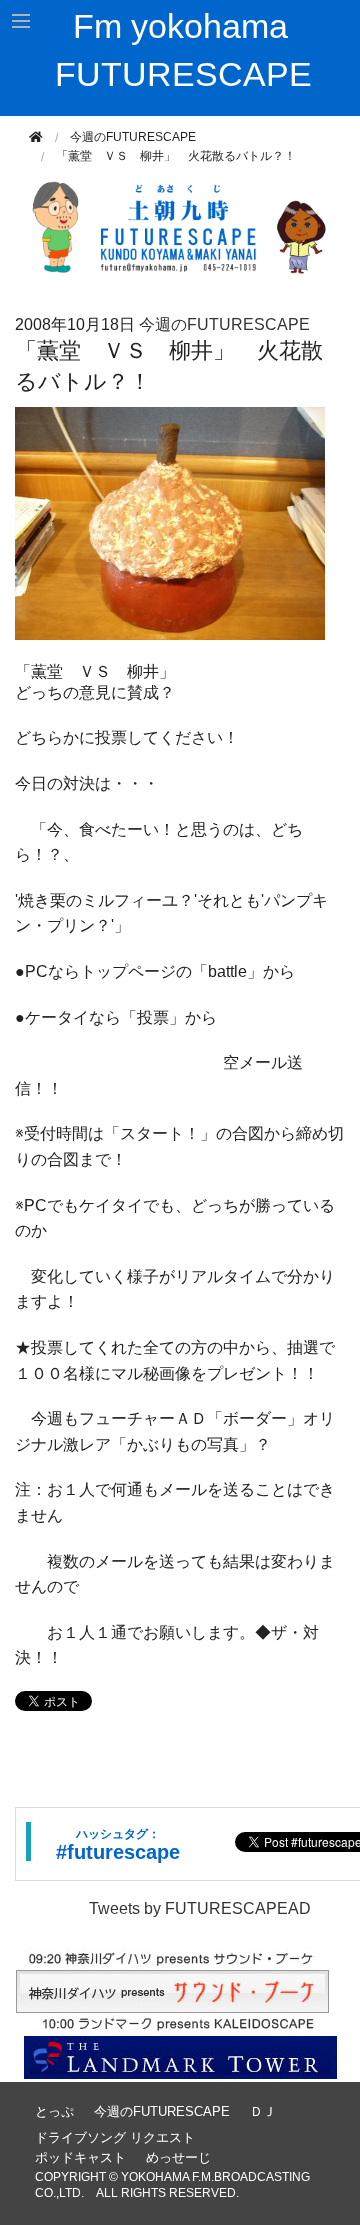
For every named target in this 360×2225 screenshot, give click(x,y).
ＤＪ (263, 2111)
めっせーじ (178, 2157)
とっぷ (54, 2111)
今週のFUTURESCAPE (133, 137)
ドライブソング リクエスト (115, 2137)
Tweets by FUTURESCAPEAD (200, 1908)
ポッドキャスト (80, 2157)
